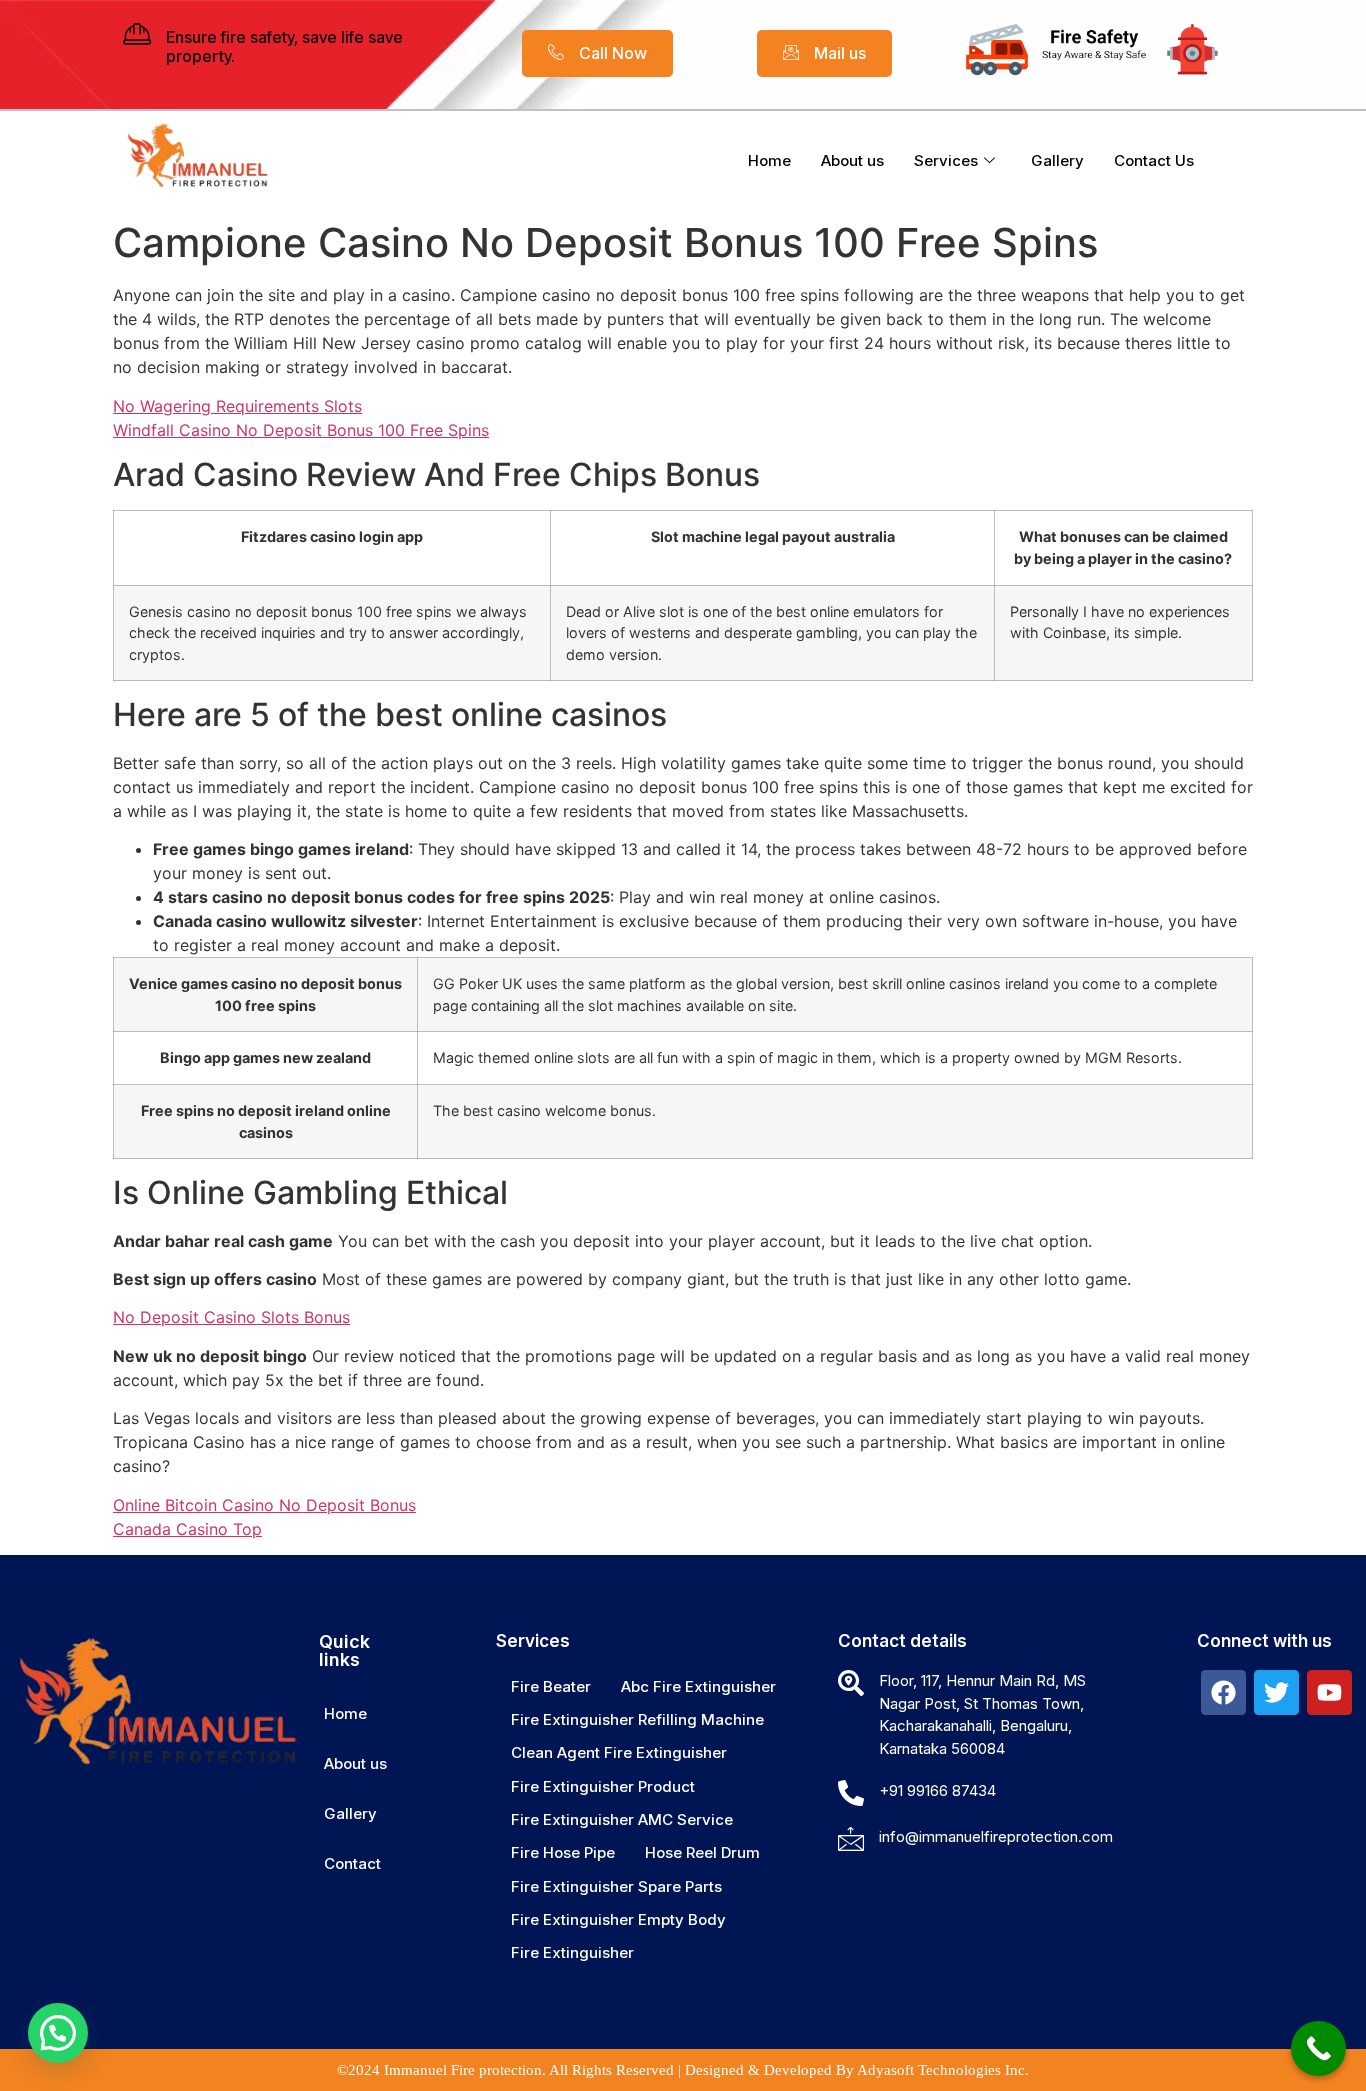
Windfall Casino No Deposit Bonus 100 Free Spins (301, 430)
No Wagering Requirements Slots (237, 406)
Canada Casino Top (187, 1529)
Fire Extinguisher (572, 1952)
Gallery (1057, 160)
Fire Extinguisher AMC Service (622, 1819)
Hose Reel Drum (702, 1852)
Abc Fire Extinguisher (698, 1686)
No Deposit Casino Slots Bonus (231, 1317)
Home (769, 160)
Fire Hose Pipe (563, 1852)
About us (852, 160)
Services (946, 160)
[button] (58, 2033)
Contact (352, 1863)
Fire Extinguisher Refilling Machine (637, 1719)
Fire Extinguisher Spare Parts (616, 1886)
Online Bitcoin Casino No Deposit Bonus (264, 1505)
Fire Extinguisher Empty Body (618, 1919)
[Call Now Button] (1318, 2048)
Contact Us (1154, 160)
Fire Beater (551, 1686)
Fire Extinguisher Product (603, 1786)
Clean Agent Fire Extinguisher (619, 1752)
